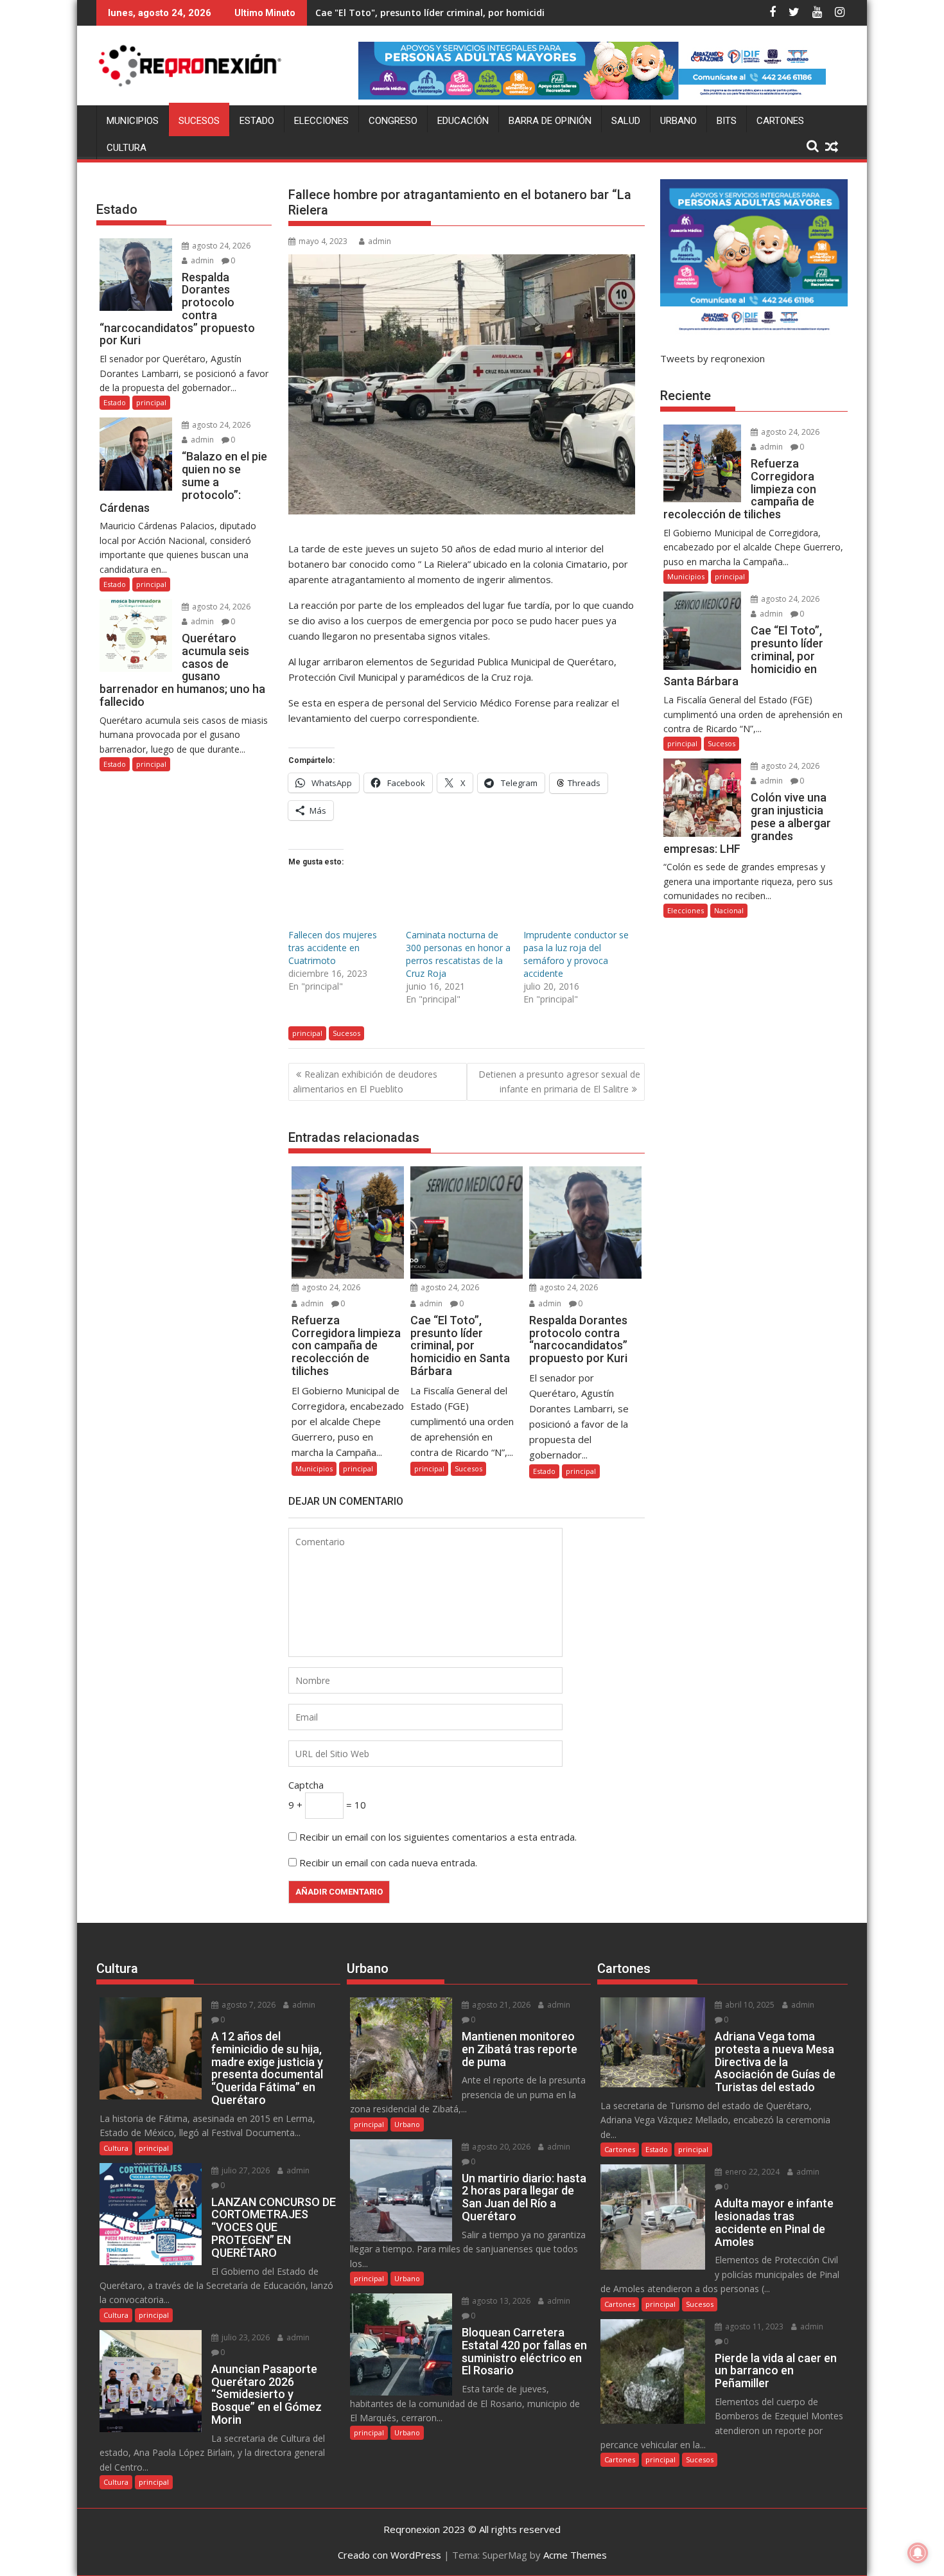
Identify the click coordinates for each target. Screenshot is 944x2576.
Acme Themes (575, 2555)
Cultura (127, 148)
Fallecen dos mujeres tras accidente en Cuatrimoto (333, 948)
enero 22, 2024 (751, 2172)
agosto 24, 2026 (330, 1287)
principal (307, 1033)
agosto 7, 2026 (248, 2005)
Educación (463, 121)
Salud (626, 121)
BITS (727, 121)
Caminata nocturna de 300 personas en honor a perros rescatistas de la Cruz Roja (458, 954)
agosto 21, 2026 (500, 2005)
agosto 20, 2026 (500, 2147)
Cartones (780, 121)
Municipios (133, 121)
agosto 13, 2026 (500, 2301)
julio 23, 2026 (245, 2337)
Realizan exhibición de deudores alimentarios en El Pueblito (365, 1081)
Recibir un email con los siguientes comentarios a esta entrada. (438, 1837)
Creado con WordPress (389, 2555)
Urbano (678, 121)
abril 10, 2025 (749, 2005)
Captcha (306, 1785)
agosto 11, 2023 (753, 2326)
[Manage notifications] (918, 2553)
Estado (257, 121)
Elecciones (321, 121)
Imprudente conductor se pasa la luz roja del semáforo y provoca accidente (576, 954)
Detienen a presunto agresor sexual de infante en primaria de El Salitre (559, 1081)
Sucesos (199, 121)
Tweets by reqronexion (712, 358)
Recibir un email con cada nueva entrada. (388, 1862)
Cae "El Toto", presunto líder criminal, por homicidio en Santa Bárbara (474, 13)
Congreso (393, 121)
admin (380, 241)
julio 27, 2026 (245, 2170)
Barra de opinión (550, 121)
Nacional (729, 910)
